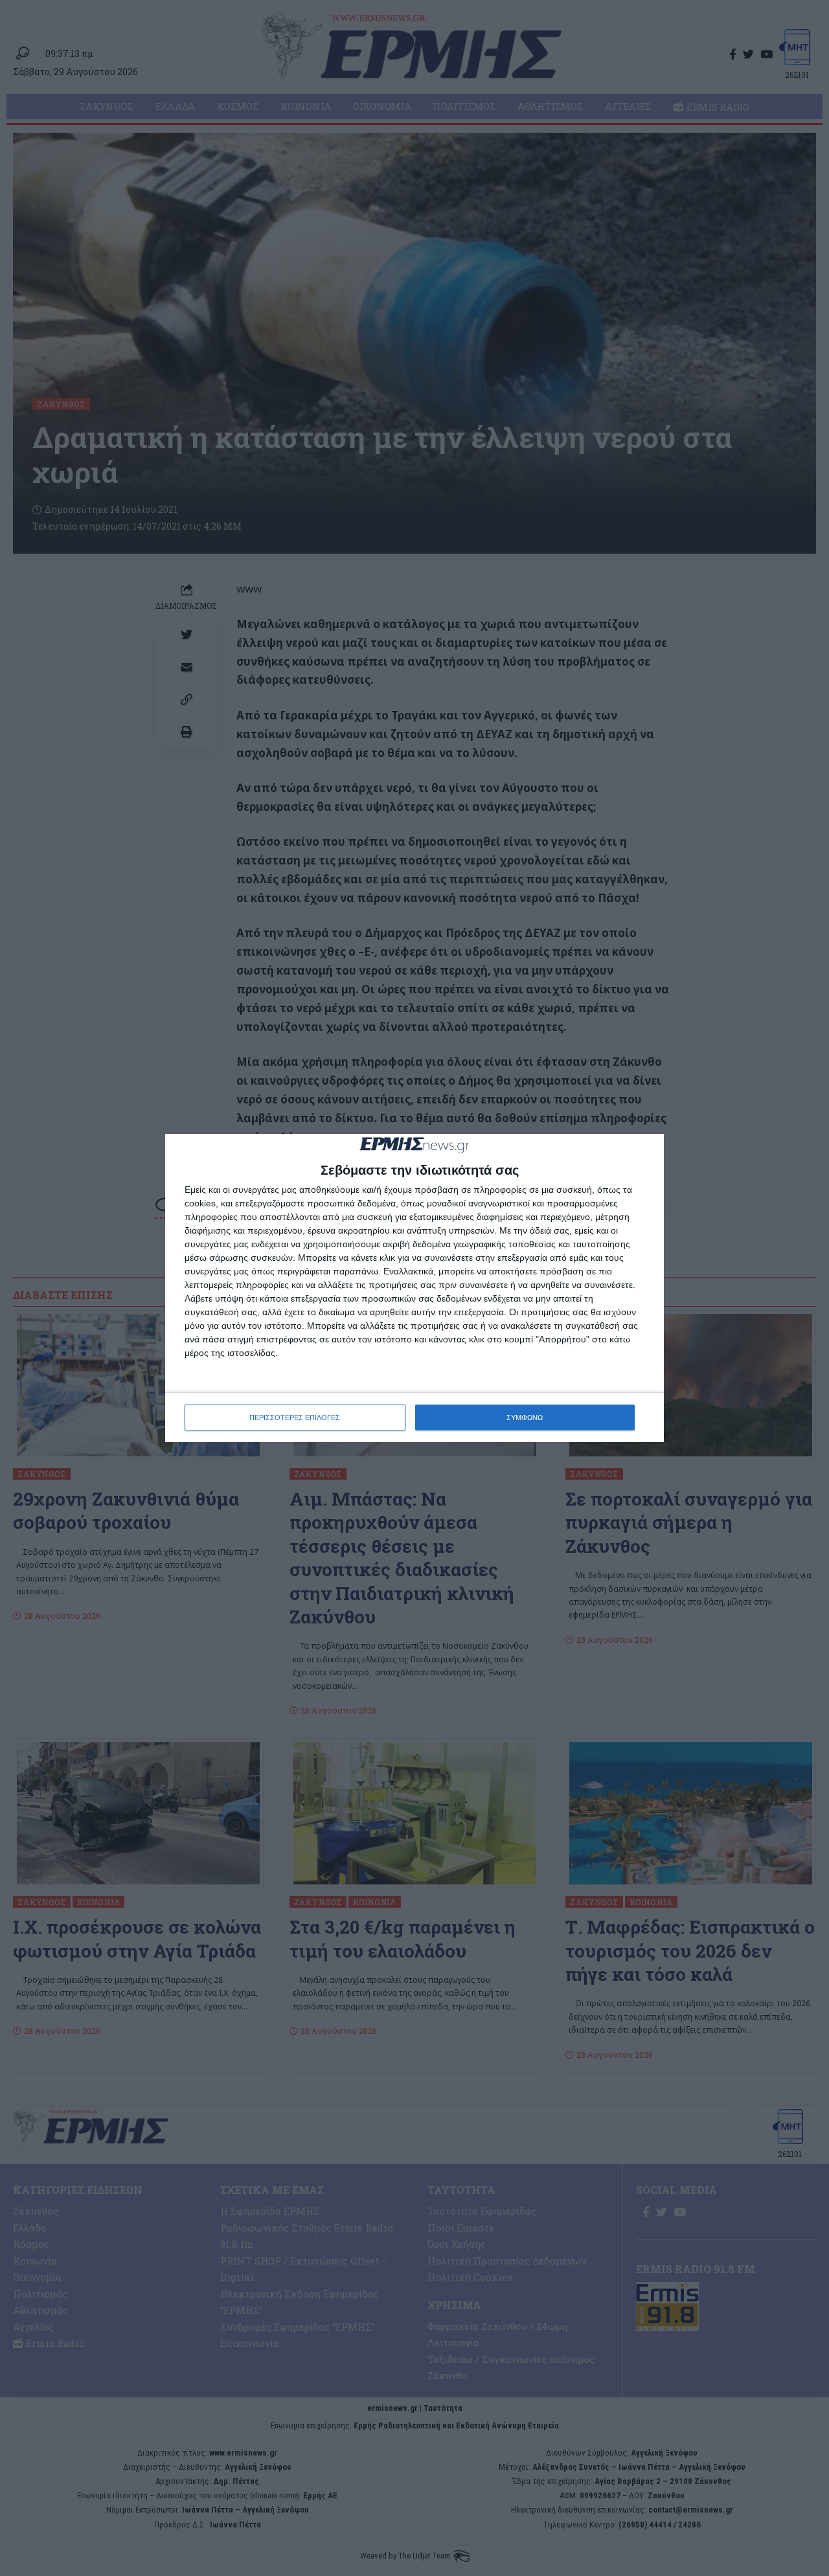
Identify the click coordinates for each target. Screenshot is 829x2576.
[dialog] (414, 1288)
